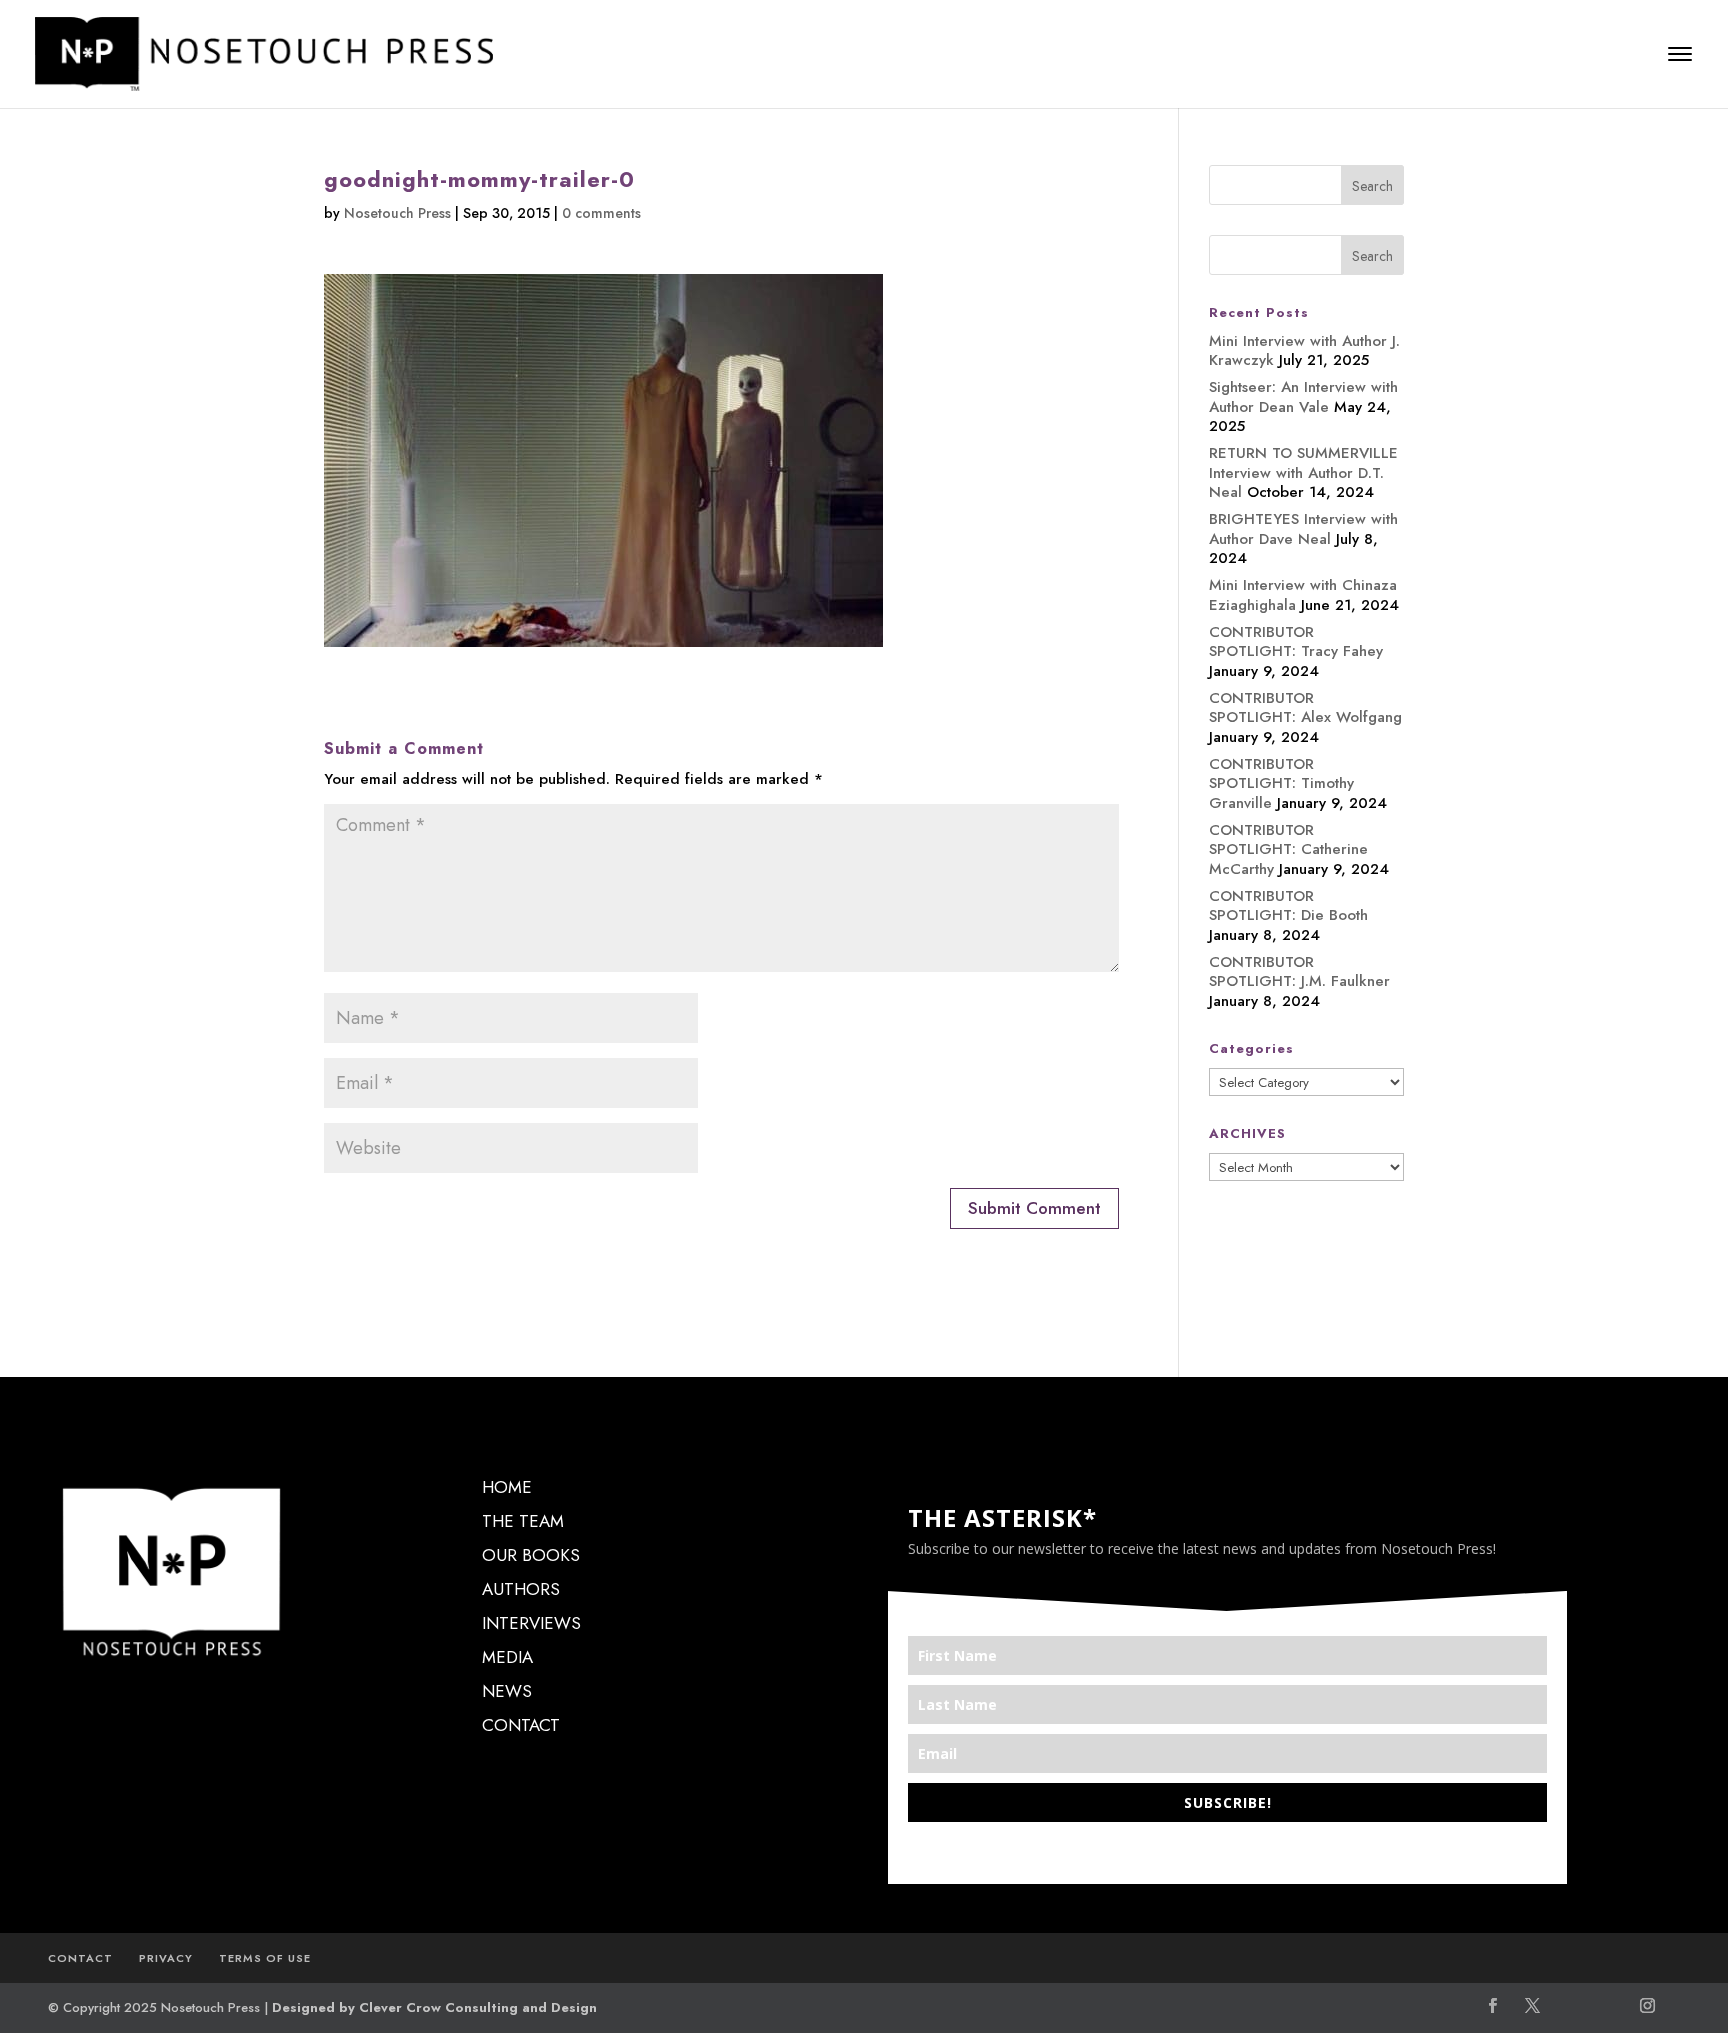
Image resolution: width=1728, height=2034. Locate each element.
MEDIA (507, 1657)
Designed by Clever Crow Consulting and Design (434, 2007)
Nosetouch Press (397, 213)
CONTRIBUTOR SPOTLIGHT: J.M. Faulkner (1299, 972)
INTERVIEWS (531, 1623)
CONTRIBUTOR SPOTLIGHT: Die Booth (1288, 906)
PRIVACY (166, 1958)
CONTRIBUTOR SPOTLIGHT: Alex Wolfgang (1305, 708)
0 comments (601, 213)
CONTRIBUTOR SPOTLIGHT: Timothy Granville (1281, 783)
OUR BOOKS (531, 1555)
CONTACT (521, 1725)
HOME (507, 1487)
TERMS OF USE (265, 1958)
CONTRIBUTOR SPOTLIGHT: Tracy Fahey (1296, 642)
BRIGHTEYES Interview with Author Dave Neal (1303, 529)
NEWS (507, 1691)
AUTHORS (521, 1589)
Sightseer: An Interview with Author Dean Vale (1303, 397)
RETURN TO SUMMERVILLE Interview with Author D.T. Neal (1303, 472)
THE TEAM (523, 1521)
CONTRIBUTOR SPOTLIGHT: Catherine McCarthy (1288, 849)
